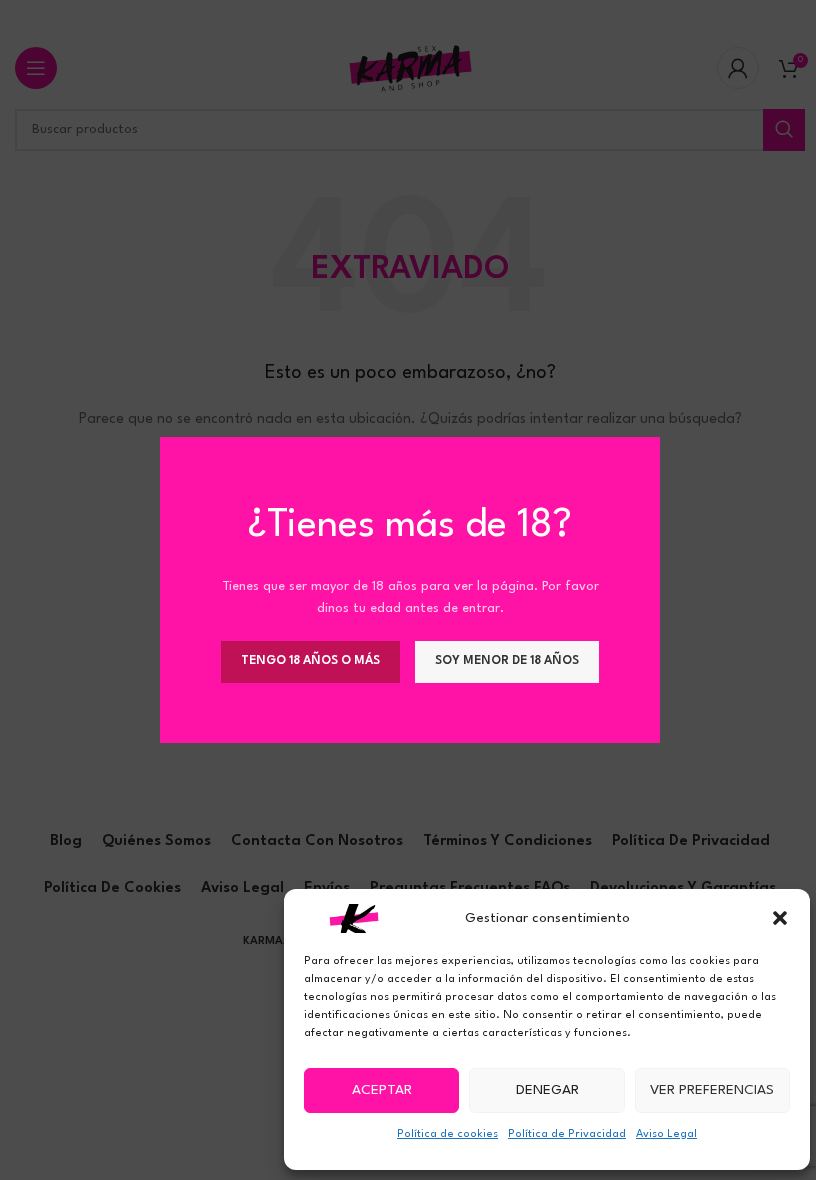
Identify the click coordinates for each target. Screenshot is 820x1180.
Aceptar (382, 1090)
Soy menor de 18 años (507, 661)
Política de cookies (447, 1134)
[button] (780, 918)
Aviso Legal (666, 1134)
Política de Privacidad (567, 1134)
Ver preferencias (712, 1090)
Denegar (547, 1090)
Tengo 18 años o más (310, 661)
